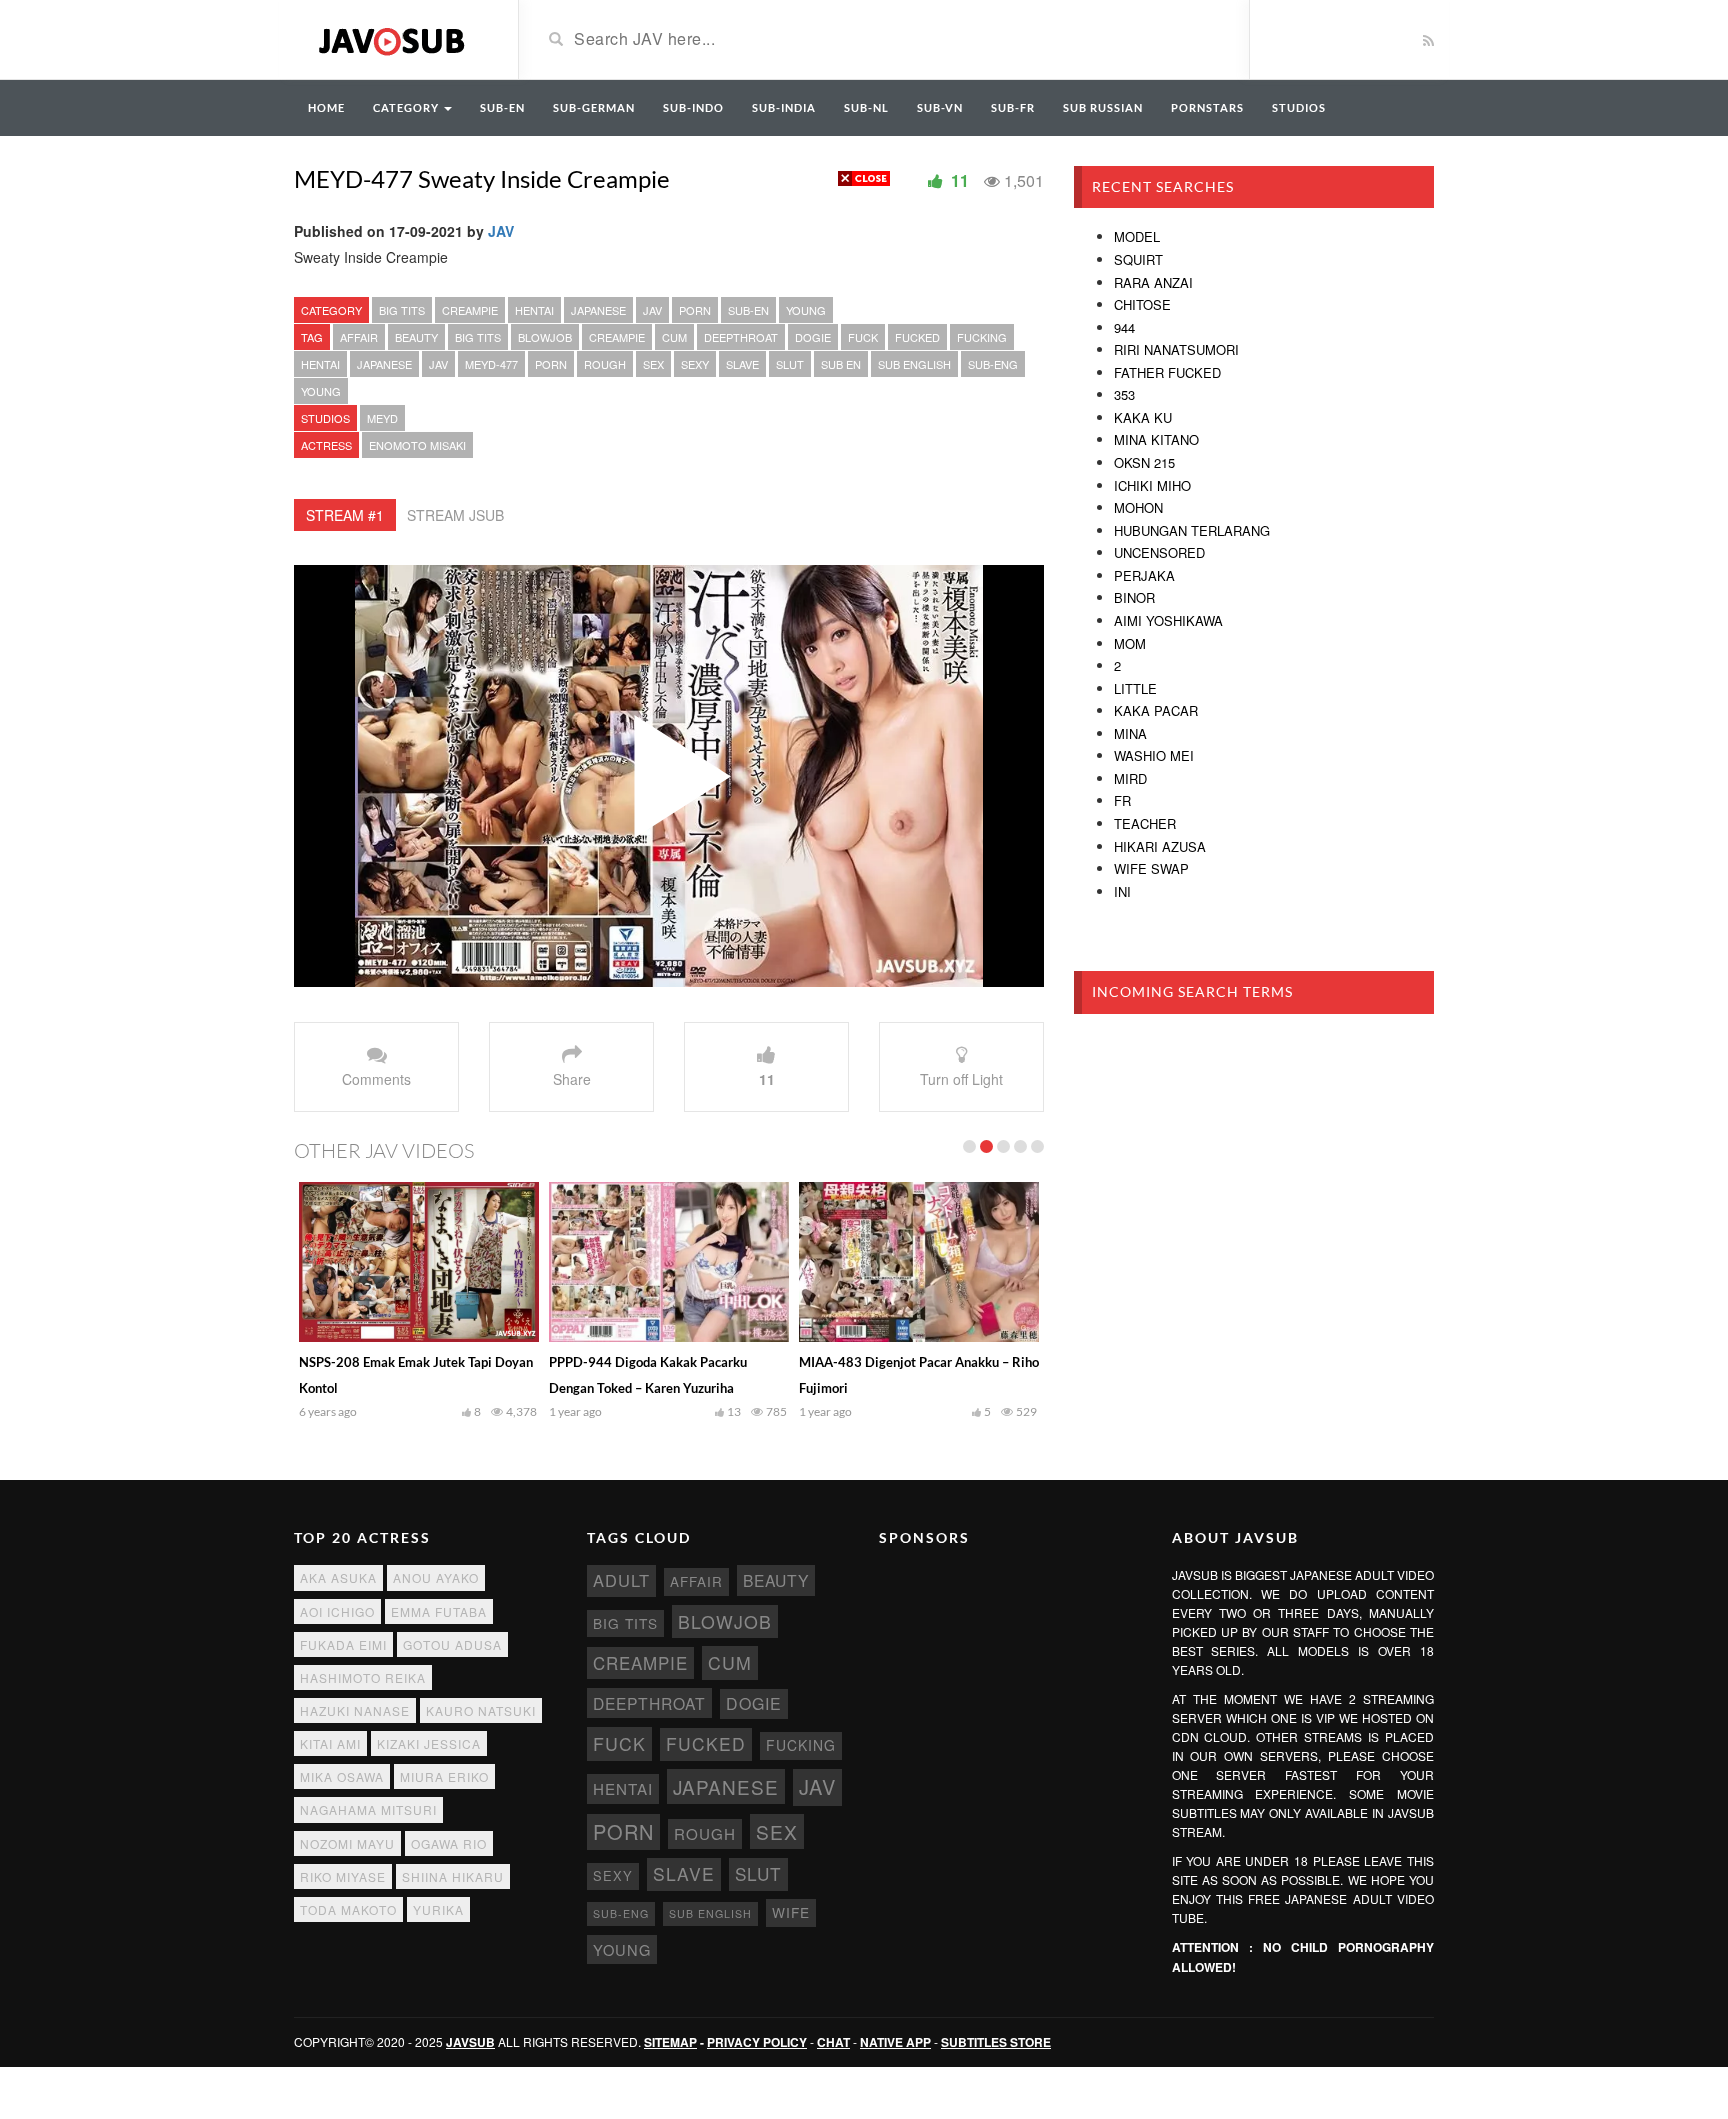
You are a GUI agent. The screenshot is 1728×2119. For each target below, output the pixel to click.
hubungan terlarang (1192, 530)
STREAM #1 (345, 515)
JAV (501, 231)
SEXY (695, 364)
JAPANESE (598, 310)
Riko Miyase (343, 1876)
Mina (1130, 733)
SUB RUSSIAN (1103, 107)
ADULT (621, 1580)
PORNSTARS (1207, 107)
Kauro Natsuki (481, 1710)
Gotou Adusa (452, 1644)
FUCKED (917, 337)
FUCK (863, 337)
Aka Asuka (338, 1577)
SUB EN (841, 364)
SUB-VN (940, 107)
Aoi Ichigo (337, 1611)
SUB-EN (502, 107)
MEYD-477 (491, 364)
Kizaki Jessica (429, 1743)
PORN (695, 310)
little (1135, 688)
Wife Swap (1151, 868)
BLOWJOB (545, 337)
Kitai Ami (330, 1743)
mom (1130, 643)
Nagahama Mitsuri (368, 1809)
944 (1124, 327)
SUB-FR (1013, 107)
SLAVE (742, 364)
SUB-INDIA (784, 107)
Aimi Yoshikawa (1168, 620)
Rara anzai (1153, 282)
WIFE (791, 1912)
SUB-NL (866, 107)
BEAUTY (416, 337)
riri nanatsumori (1176, 349)
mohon (1138, 507)
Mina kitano (1156, 439)
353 (1124, 394)
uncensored (1159, 552)
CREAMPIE (470, 310)
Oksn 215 (1144, 462)
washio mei (1154, 755)
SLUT (790, 364)
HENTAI (534, 310)
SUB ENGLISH (914, 364)
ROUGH (605, 364)
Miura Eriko (444, 1776)
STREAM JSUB (455, 515)
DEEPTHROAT (741, 337)
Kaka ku (1143, 417)
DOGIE (813, 337)
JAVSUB (470, 2042)
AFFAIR (359, 337)
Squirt (1138, 259)
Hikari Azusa (1160, 846)
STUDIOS (1299, 107)
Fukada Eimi (343, 1644)
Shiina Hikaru (453, 1876)
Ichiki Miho (1152, 485)
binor (1134, 597)
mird (1130, 778)
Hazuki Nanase (355, 1710)
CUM (674, 337)
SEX (653, 364)
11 (767, 1079)
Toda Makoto (348, 1909)
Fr (1122, 800)
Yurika (438, 1909)
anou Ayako (436, 1577)
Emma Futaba (439, 1611)
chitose (1142, 304)
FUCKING (982, 337)
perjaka (1144, 575)
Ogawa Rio (449, 1843)
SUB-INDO (693, 107)
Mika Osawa (342, 1776)
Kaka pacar (1156, 710)
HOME (326, 107)
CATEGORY (407, 107)
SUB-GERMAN (594, 107)
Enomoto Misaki (417, 445)
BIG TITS (402, 310)
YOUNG (806, 310)
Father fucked (1167, 372)
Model (1137, 236)
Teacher (1145, 823)
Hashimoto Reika (363, 1677)
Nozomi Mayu (347, 1843)
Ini (1122, 891)
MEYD (382, 418)
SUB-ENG (993, 364)
